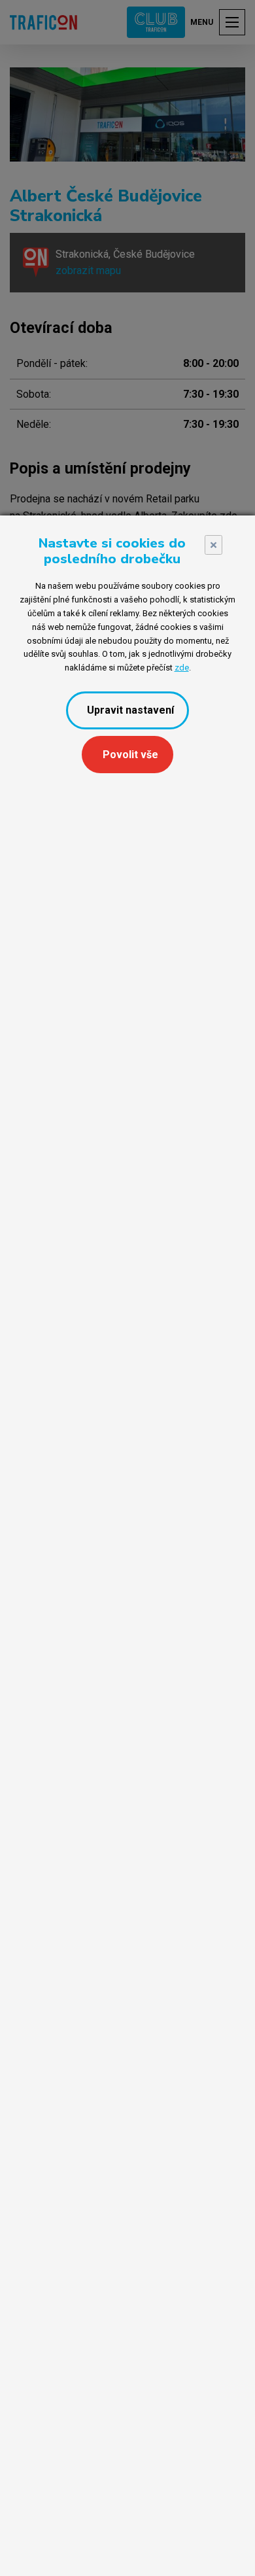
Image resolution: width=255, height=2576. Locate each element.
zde (182, 668)
